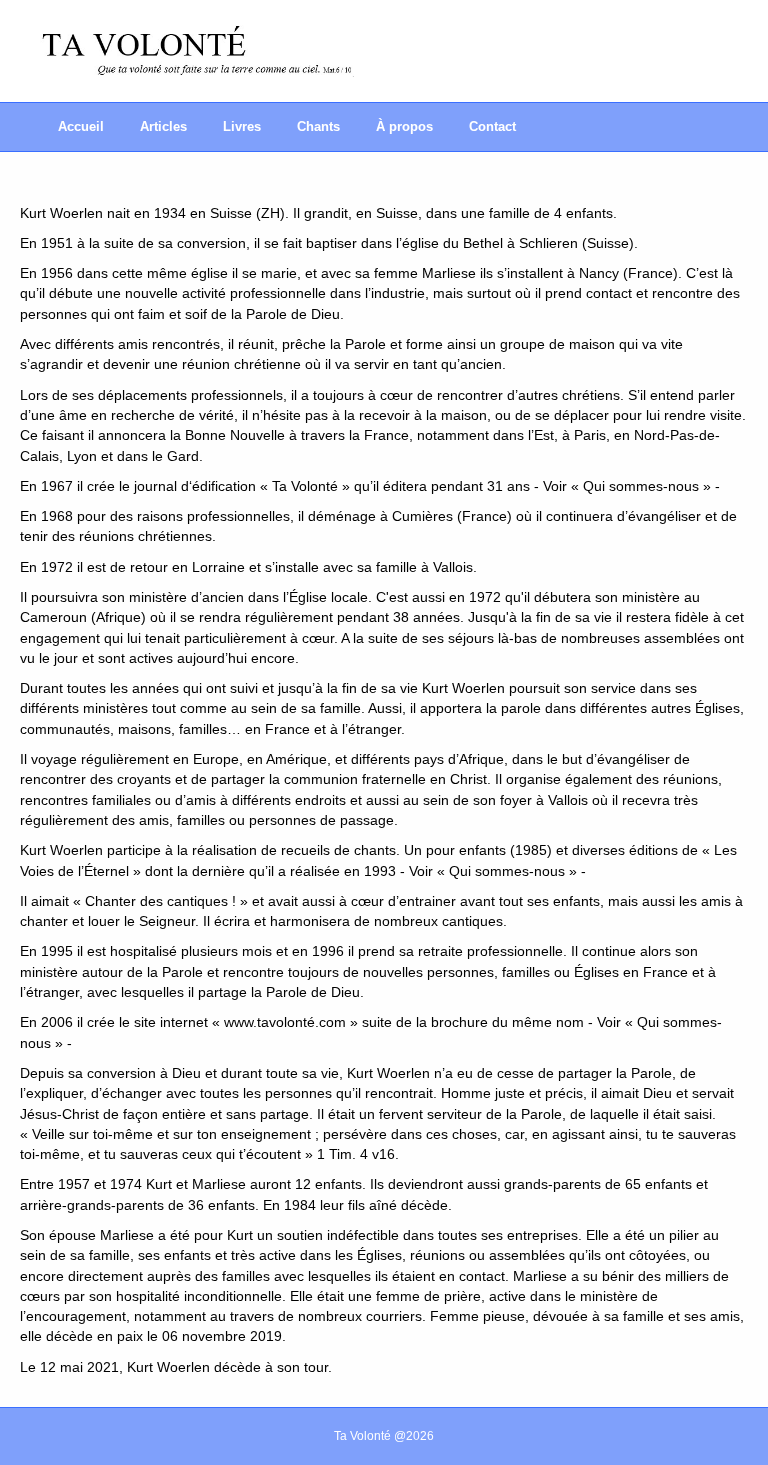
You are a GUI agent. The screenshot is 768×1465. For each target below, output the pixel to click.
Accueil (81, 126)
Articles (163, 126)
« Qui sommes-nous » (641, 486)
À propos (404, 126)
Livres (242, 126)
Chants (318, 126)
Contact (492, 126)
